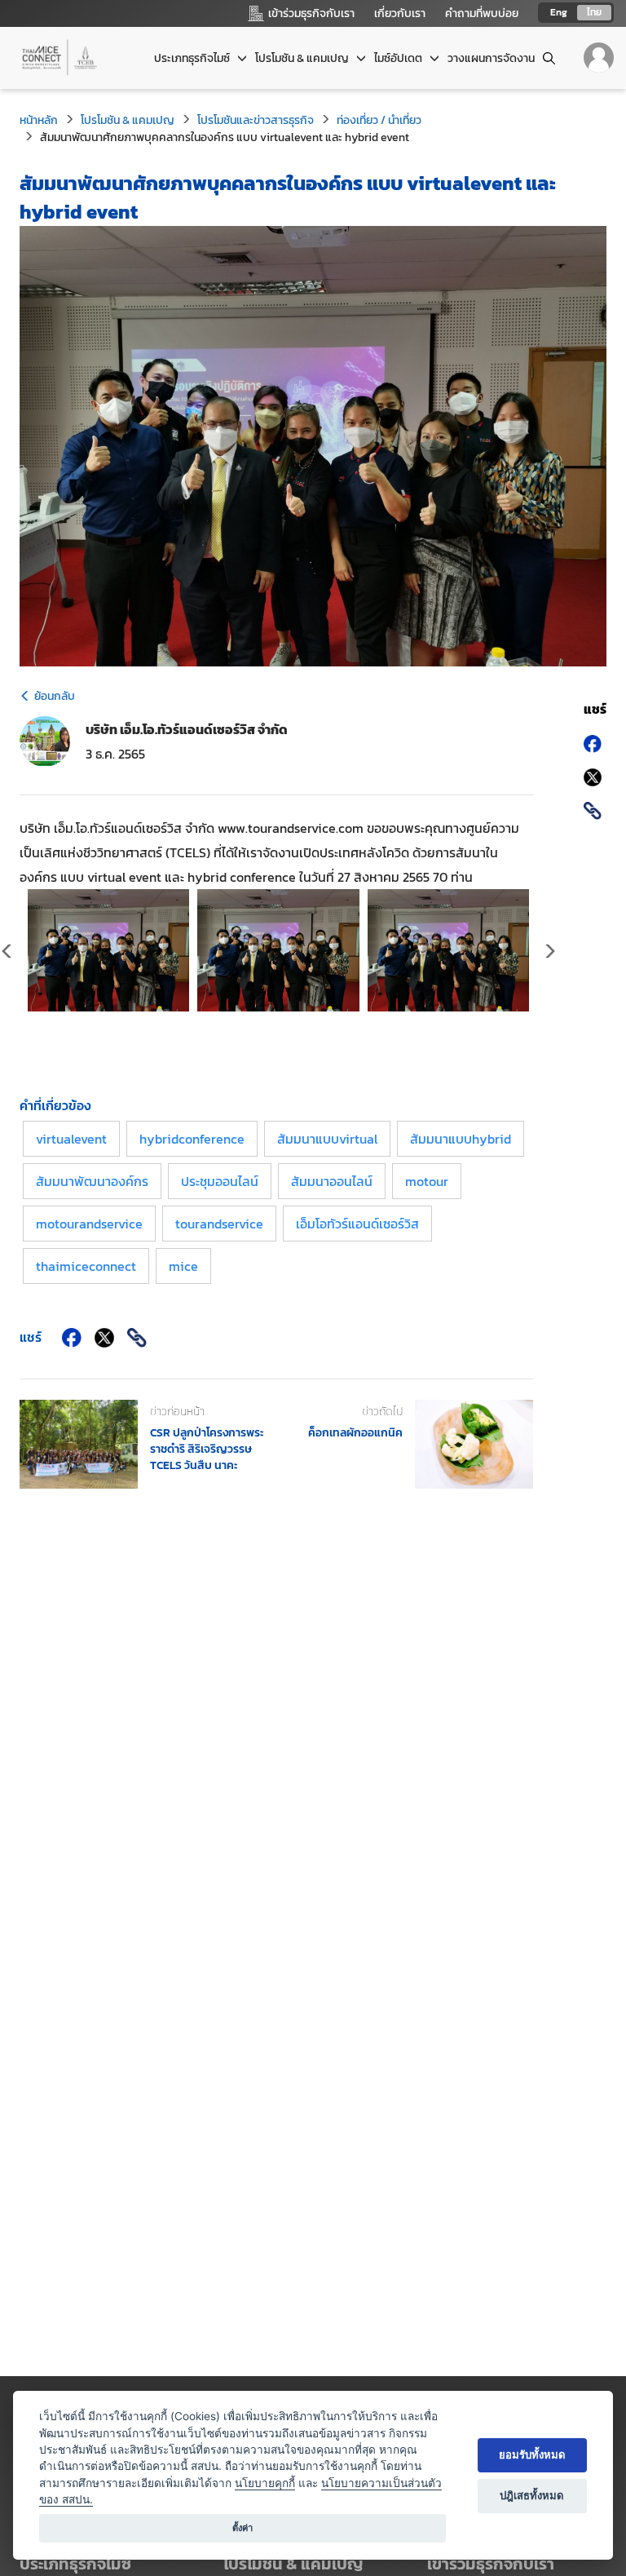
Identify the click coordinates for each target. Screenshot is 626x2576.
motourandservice (89, 1224)
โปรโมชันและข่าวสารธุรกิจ (256, 120)
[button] (517, 2564)
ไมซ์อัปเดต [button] (399, 58)
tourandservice (219, 1224)
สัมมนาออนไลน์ (332, 1181)
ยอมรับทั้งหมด (532, 2454)
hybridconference (192, 1139)
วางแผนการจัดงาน (491, 58)
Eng (559, 12)
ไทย (594, 12)
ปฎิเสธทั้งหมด (532, 2495)
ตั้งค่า (242, 2528)
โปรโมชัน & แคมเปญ (128, 120)
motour (427, 1181)
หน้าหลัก (39, 120)
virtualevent (71, 1139)
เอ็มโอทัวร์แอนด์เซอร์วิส (357, 1224)
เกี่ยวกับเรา (400, 13)
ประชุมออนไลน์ (220, 1181)
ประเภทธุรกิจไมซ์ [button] (193, 58)
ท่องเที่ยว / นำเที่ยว (379, 120)
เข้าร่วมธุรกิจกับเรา (491, 2564)
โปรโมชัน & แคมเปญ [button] (303, 58)
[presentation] (549, 953)
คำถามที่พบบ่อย (482, 13)
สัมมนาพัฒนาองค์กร (92, 1181)
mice (183, 1266)
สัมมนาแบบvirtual (327, 1139)
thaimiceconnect (86, 1266)
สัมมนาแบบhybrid (461, 1139)
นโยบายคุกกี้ (265, 2483)
